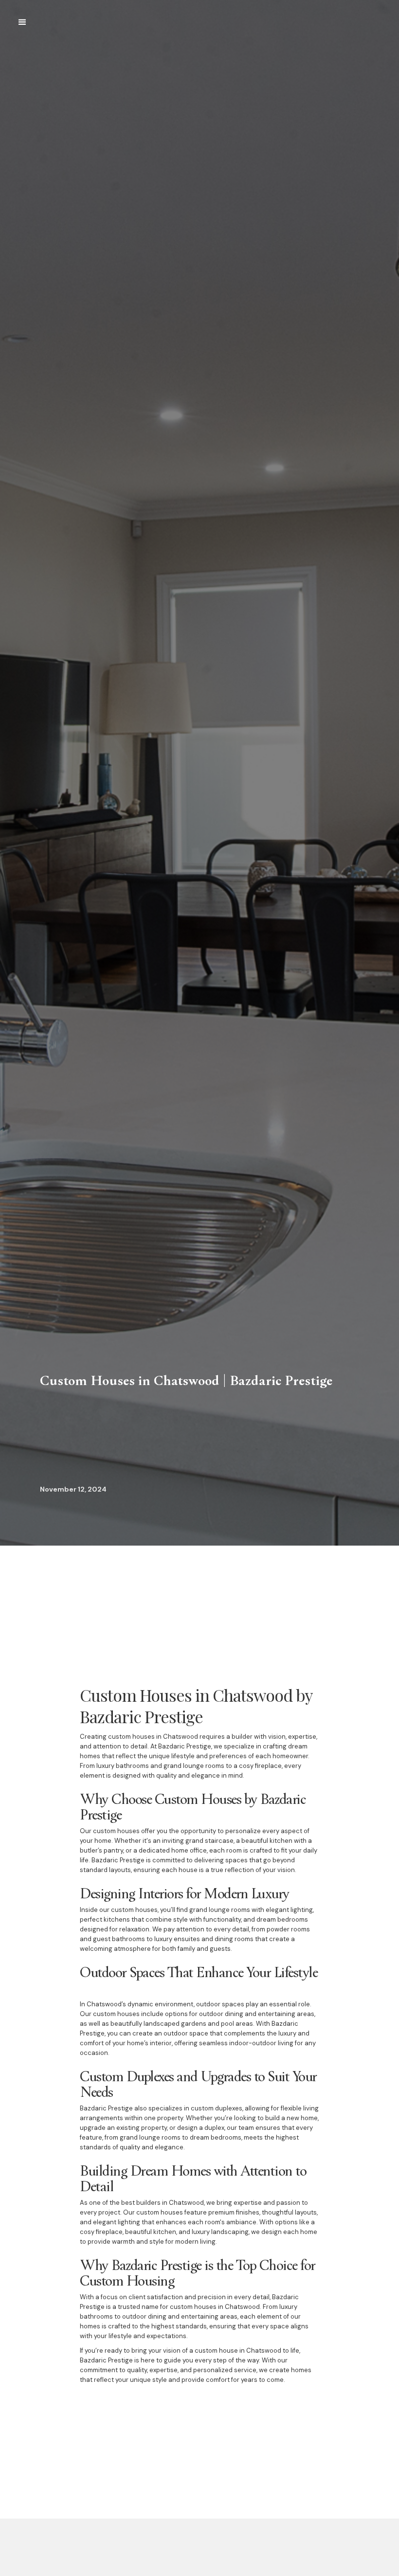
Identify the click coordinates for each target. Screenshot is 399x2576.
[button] (22, 22)
